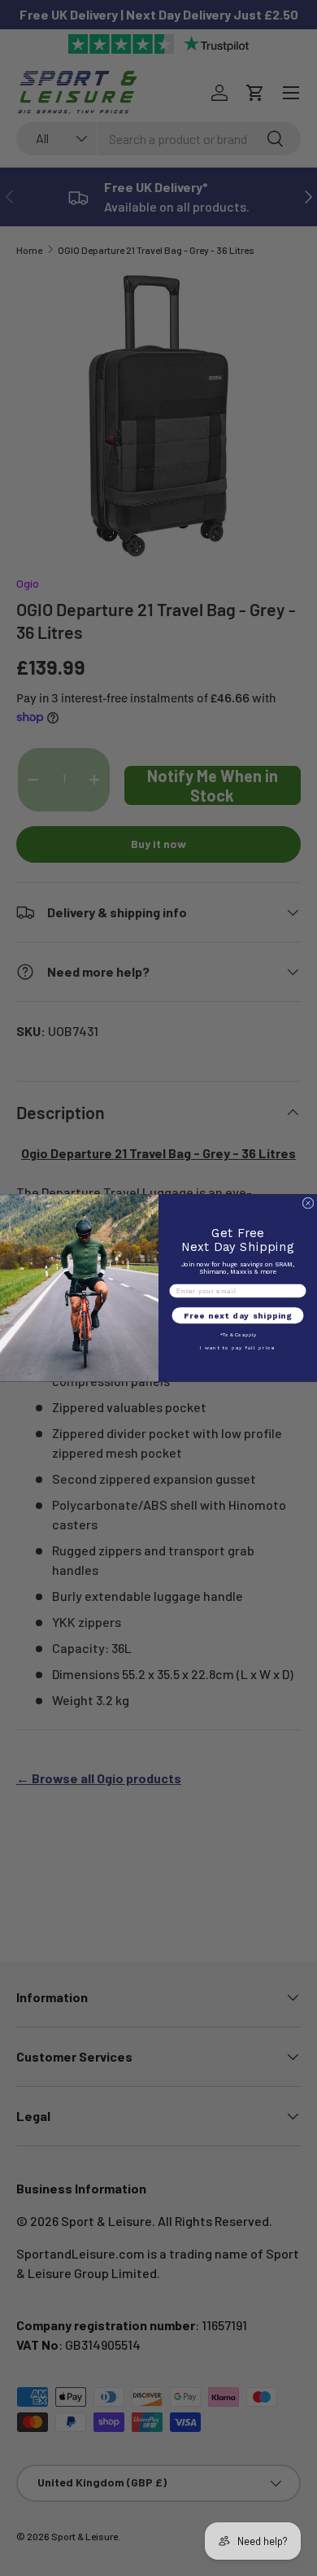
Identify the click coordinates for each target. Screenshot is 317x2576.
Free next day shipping (238, 1316)
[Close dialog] (308, 1203)
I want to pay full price (238, 1348)
